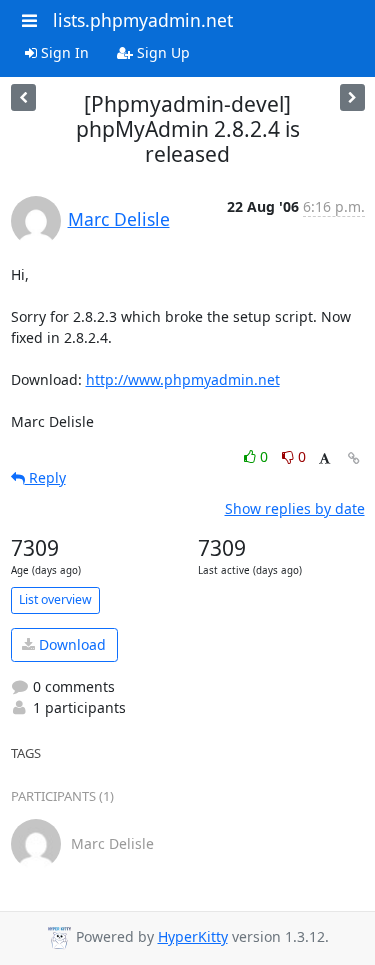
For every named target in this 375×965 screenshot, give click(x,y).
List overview (55, 599)
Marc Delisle (119, 219)
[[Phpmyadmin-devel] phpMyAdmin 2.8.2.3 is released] (352, 97)
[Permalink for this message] (354, 458)
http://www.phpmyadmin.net (183, 379)
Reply (45, 477)
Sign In (63, 52)
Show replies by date (295, 508)
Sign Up (161, 52)
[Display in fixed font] (324, 459)
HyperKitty (193, 936)
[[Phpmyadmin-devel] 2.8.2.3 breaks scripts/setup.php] (23, 97)
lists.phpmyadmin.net (143, 20)
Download (70, 644)
